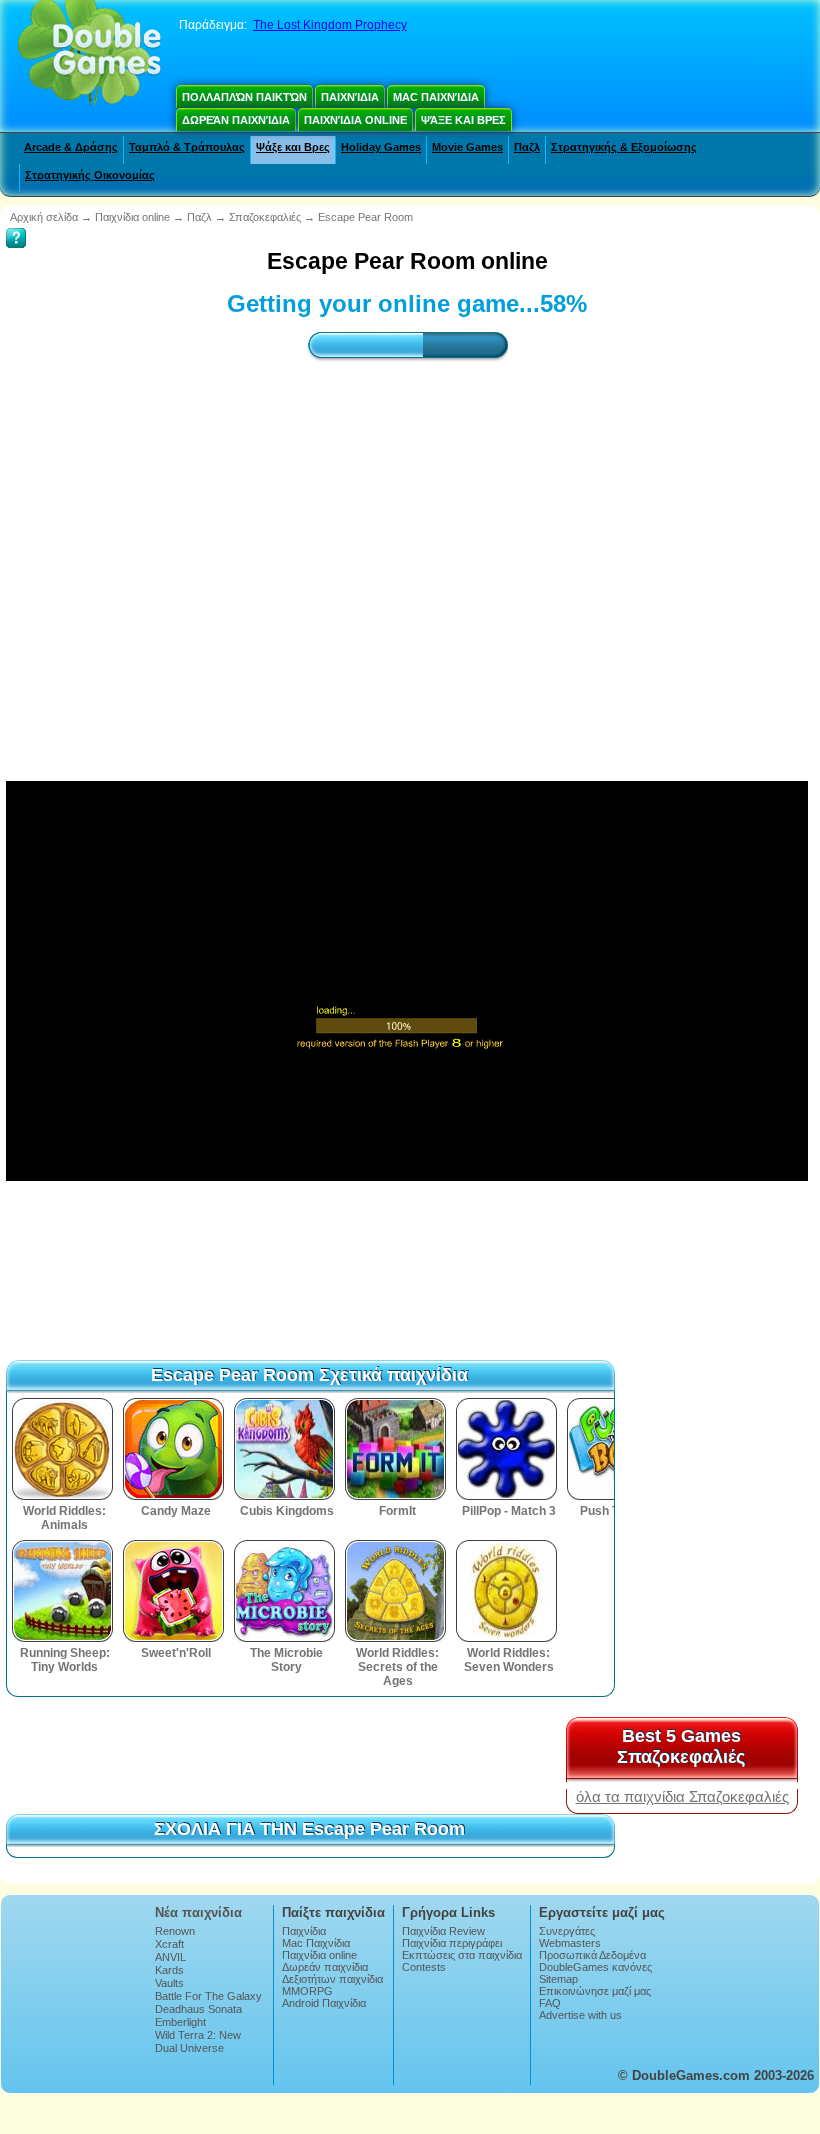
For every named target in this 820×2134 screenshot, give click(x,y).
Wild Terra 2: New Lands (198, 2041)
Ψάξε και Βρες (463, 120)
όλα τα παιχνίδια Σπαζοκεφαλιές (682, 1797)
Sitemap (558, 1979)
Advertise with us (580, 2015)
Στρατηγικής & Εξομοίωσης (624, 147)
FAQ (550, 2003)
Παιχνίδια (350, 97)
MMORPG (307, 1991)
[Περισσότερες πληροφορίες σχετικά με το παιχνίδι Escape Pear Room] (16, 224)
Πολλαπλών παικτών (244, 97)
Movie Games (467, 147)
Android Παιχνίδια (324, 2003)
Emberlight (180, 2022)
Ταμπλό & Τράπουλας (187, 147)
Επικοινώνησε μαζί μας (595, 1991)
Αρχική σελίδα (44, 217)
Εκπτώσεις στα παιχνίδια (462, 1955)
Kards (169, 1970)
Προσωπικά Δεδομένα (592, 1955)
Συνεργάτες (567, 1931)
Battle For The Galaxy (208, 1996)
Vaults (169, 1983)
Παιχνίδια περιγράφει (452, 1943)
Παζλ (527, 147)
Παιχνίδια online (355, 120)
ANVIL (170, 1957)
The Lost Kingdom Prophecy (330, 25)
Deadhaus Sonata (198, 2009)
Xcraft (169, 1944)
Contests (424, 1967)
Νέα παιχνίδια (198, 1912)
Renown (175, 1931)
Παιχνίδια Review (443, 1931)
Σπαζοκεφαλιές (265, 217)
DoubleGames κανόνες (595, 1967)
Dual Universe (189, 2048)
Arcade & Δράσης (71, 147)
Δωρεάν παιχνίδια (236, 120)
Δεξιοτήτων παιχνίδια (332, 1979)
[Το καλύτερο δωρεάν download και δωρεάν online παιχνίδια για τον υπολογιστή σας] (89, 55)
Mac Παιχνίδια (436, 97)
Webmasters (570, 1943)
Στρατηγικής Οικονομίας (90, 175)
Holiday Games (381, 147)
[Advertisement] (407, 553)
